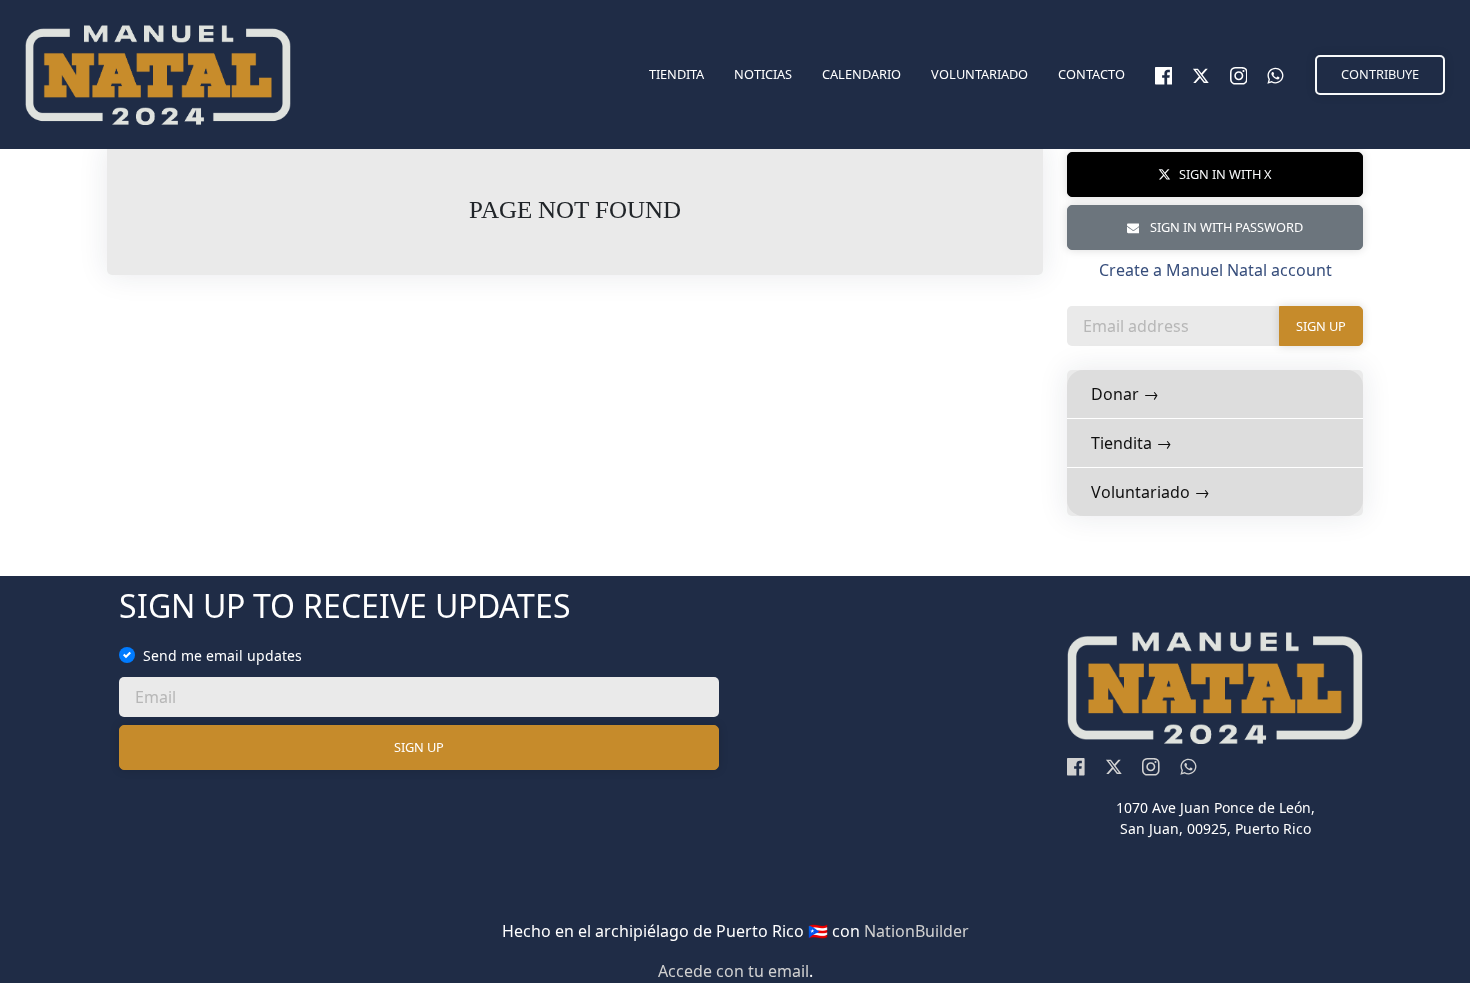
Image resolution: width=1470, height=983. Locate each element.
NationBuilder (916, 931)
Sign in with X (1225, 174)
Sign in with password (1225, 227)
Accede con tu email (733, 971)
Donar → (1125, 394)
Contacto (1091, 74)
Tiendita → (1131, 443)
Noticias (763, 74)
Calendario (861, 74)
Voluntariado (979, 74)
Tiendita (676, 74)
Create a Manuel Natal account (1215, 270)
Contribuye (1380, 74)
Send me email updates (222, 655)
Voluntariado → (1150, 492)
